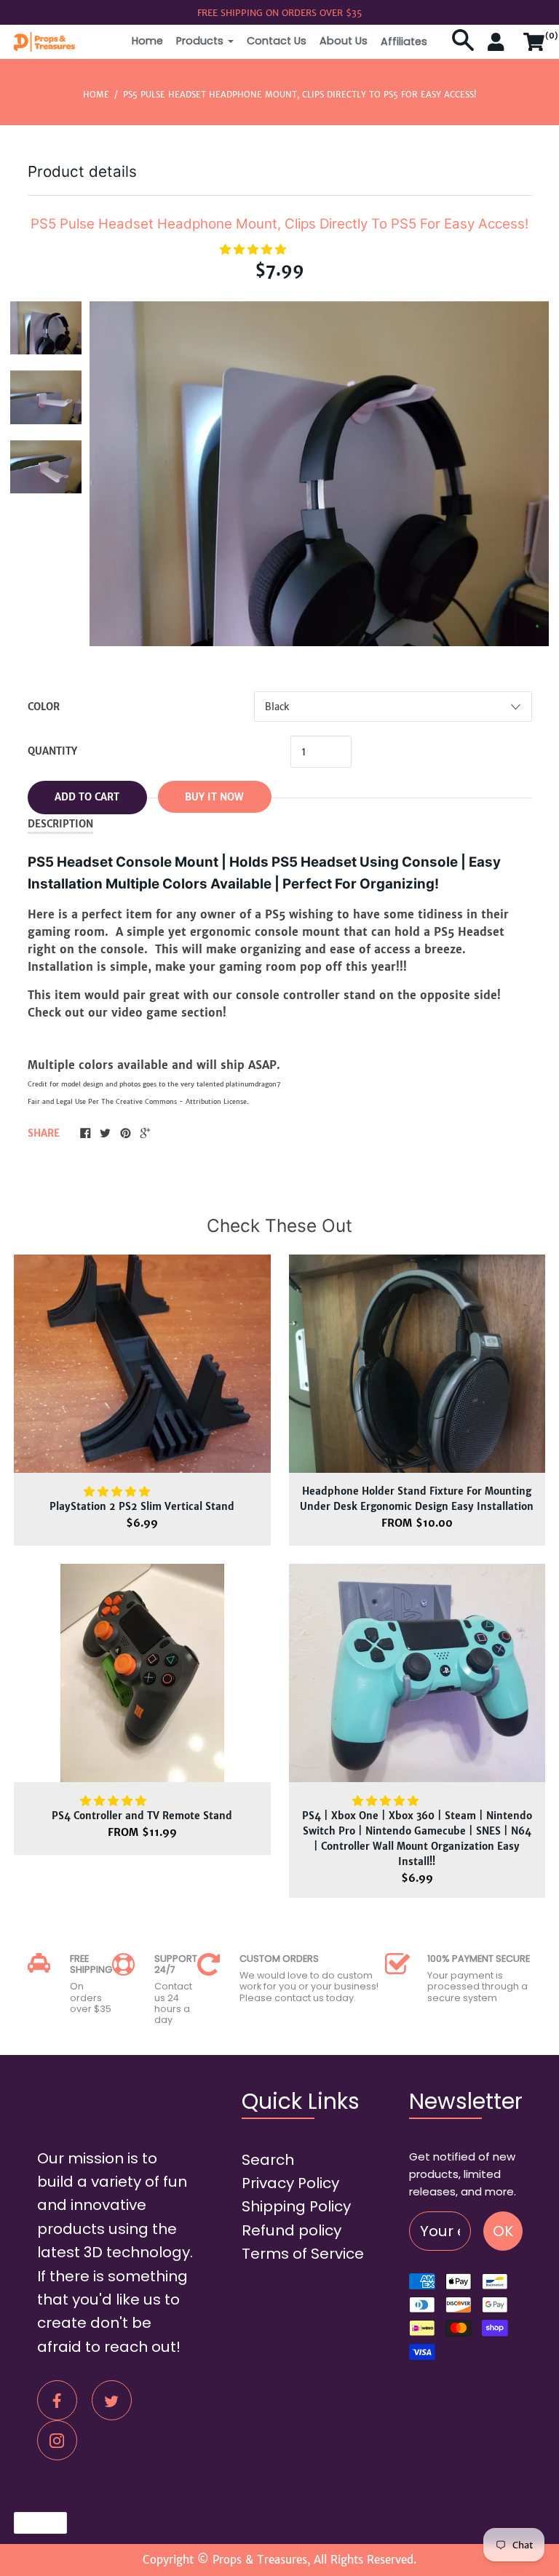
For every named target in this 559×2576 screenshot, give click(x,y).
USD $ (33, 2523)
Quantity (52, 751)
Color (44, 707)
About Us (344, 41)
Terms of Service (303, 2254)
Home (147, 41)
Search (268, 2160)
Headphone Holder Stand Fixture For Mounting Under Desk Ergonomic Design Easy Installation (417, 1499)
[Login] (499, 48)
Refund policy (292, 2230)
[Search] (463, 48)
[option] (46, 328)
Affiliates (404, 41)
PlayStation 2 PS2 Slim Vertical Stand (142, 1507)
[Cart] (534, 48)
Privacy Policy (290, 2183)
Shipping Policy (296, 2206)
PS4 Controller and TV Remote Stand (142, 1816)
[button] (255, 249)
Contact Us (277, 41)
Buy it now (214, 797)
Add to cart (87, 797)
